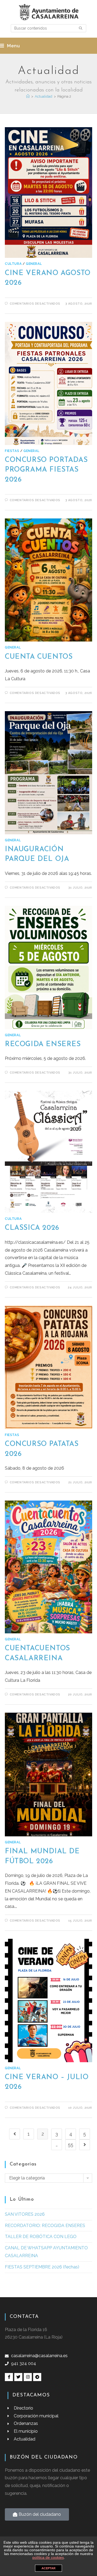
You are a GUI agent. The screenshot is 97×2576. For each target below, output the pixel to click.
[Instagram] (28, 2377)
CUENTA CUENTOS (39, 657)
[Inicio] (28, 96)
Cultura (13, 264)
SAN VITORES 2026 (25, 2214)
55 (71, 2145)
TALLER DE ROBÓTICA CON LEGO (41, 2237)
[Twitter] (18, 2377)
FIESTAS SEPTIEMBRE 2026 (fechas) (42, 2267)
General (34, 264)
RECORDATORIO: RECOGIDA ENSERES (45, 2226)
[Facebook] (9, 2377)
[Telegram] (37, 2377)
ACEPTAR (48, 2568)
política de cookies (48, 2557)
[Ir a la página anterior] (15, 2134)
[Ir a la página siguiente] (85, 2145)
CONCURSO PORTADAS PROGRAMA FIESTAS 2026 (46, 470)
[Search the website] (48, 28)
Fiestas (12, 451)
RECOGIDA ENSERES (43, 1044)
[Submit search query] (81, 28)
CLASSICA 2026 (32, 1228)
